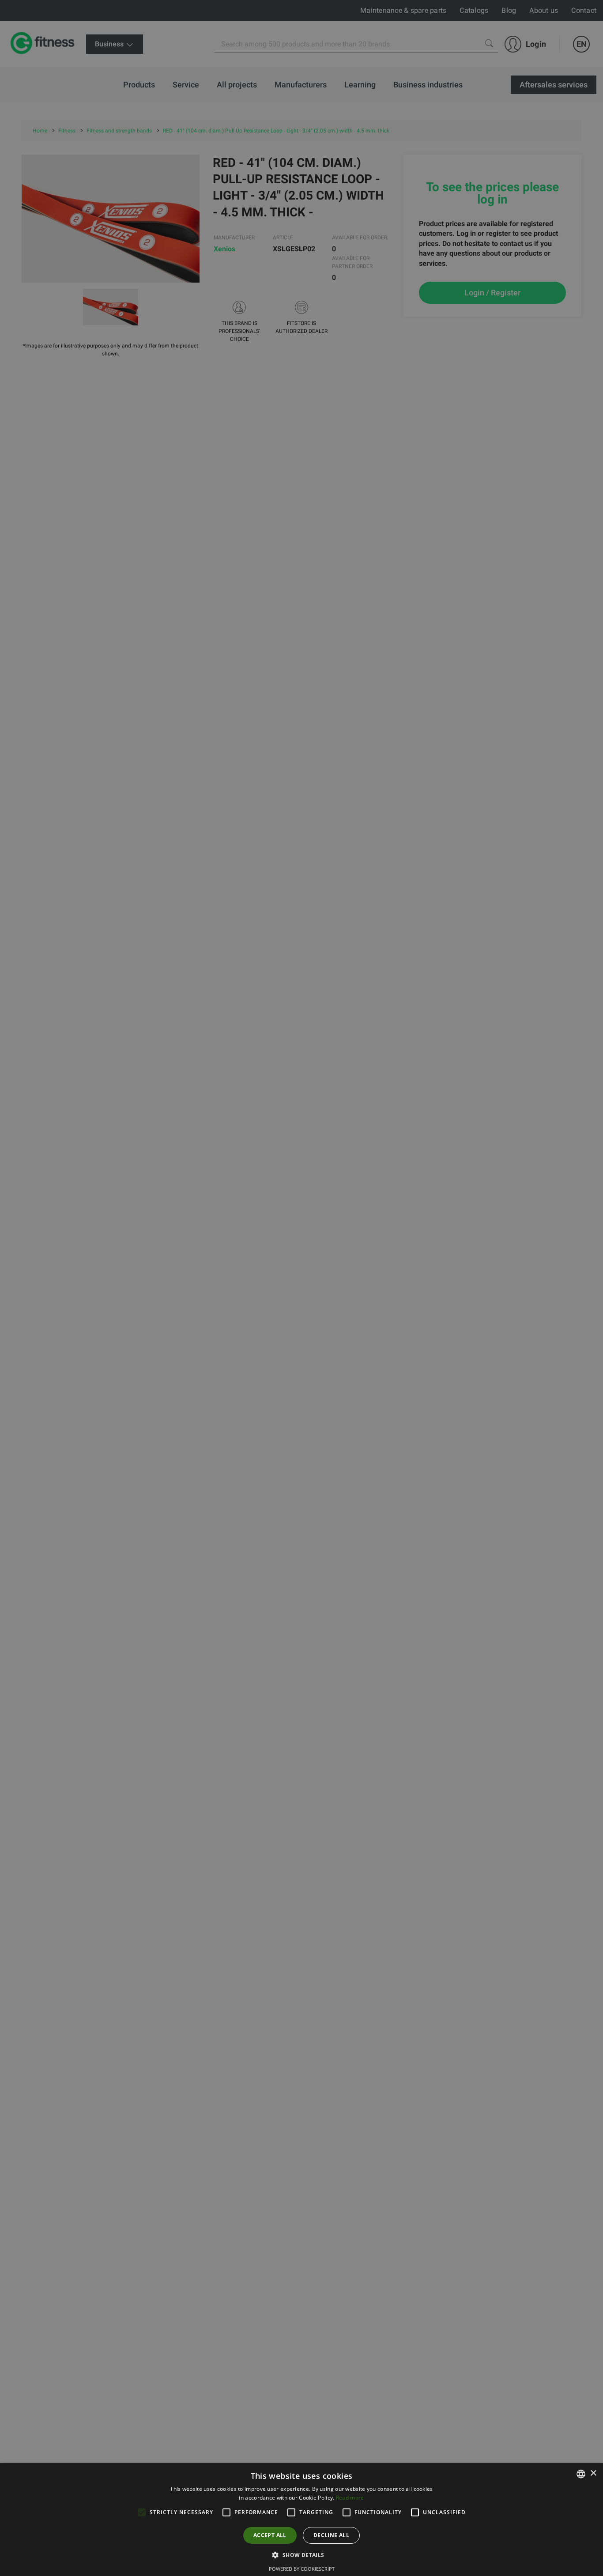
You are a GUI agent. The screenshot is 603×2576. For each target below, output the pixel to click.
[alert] (301, 1288)
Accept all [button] (270, 2535)
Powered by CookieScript (302, 2569)
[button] (301, 2555)
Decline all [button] (331, 2535)
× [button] (593, 2473)
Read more (350, 2498)
